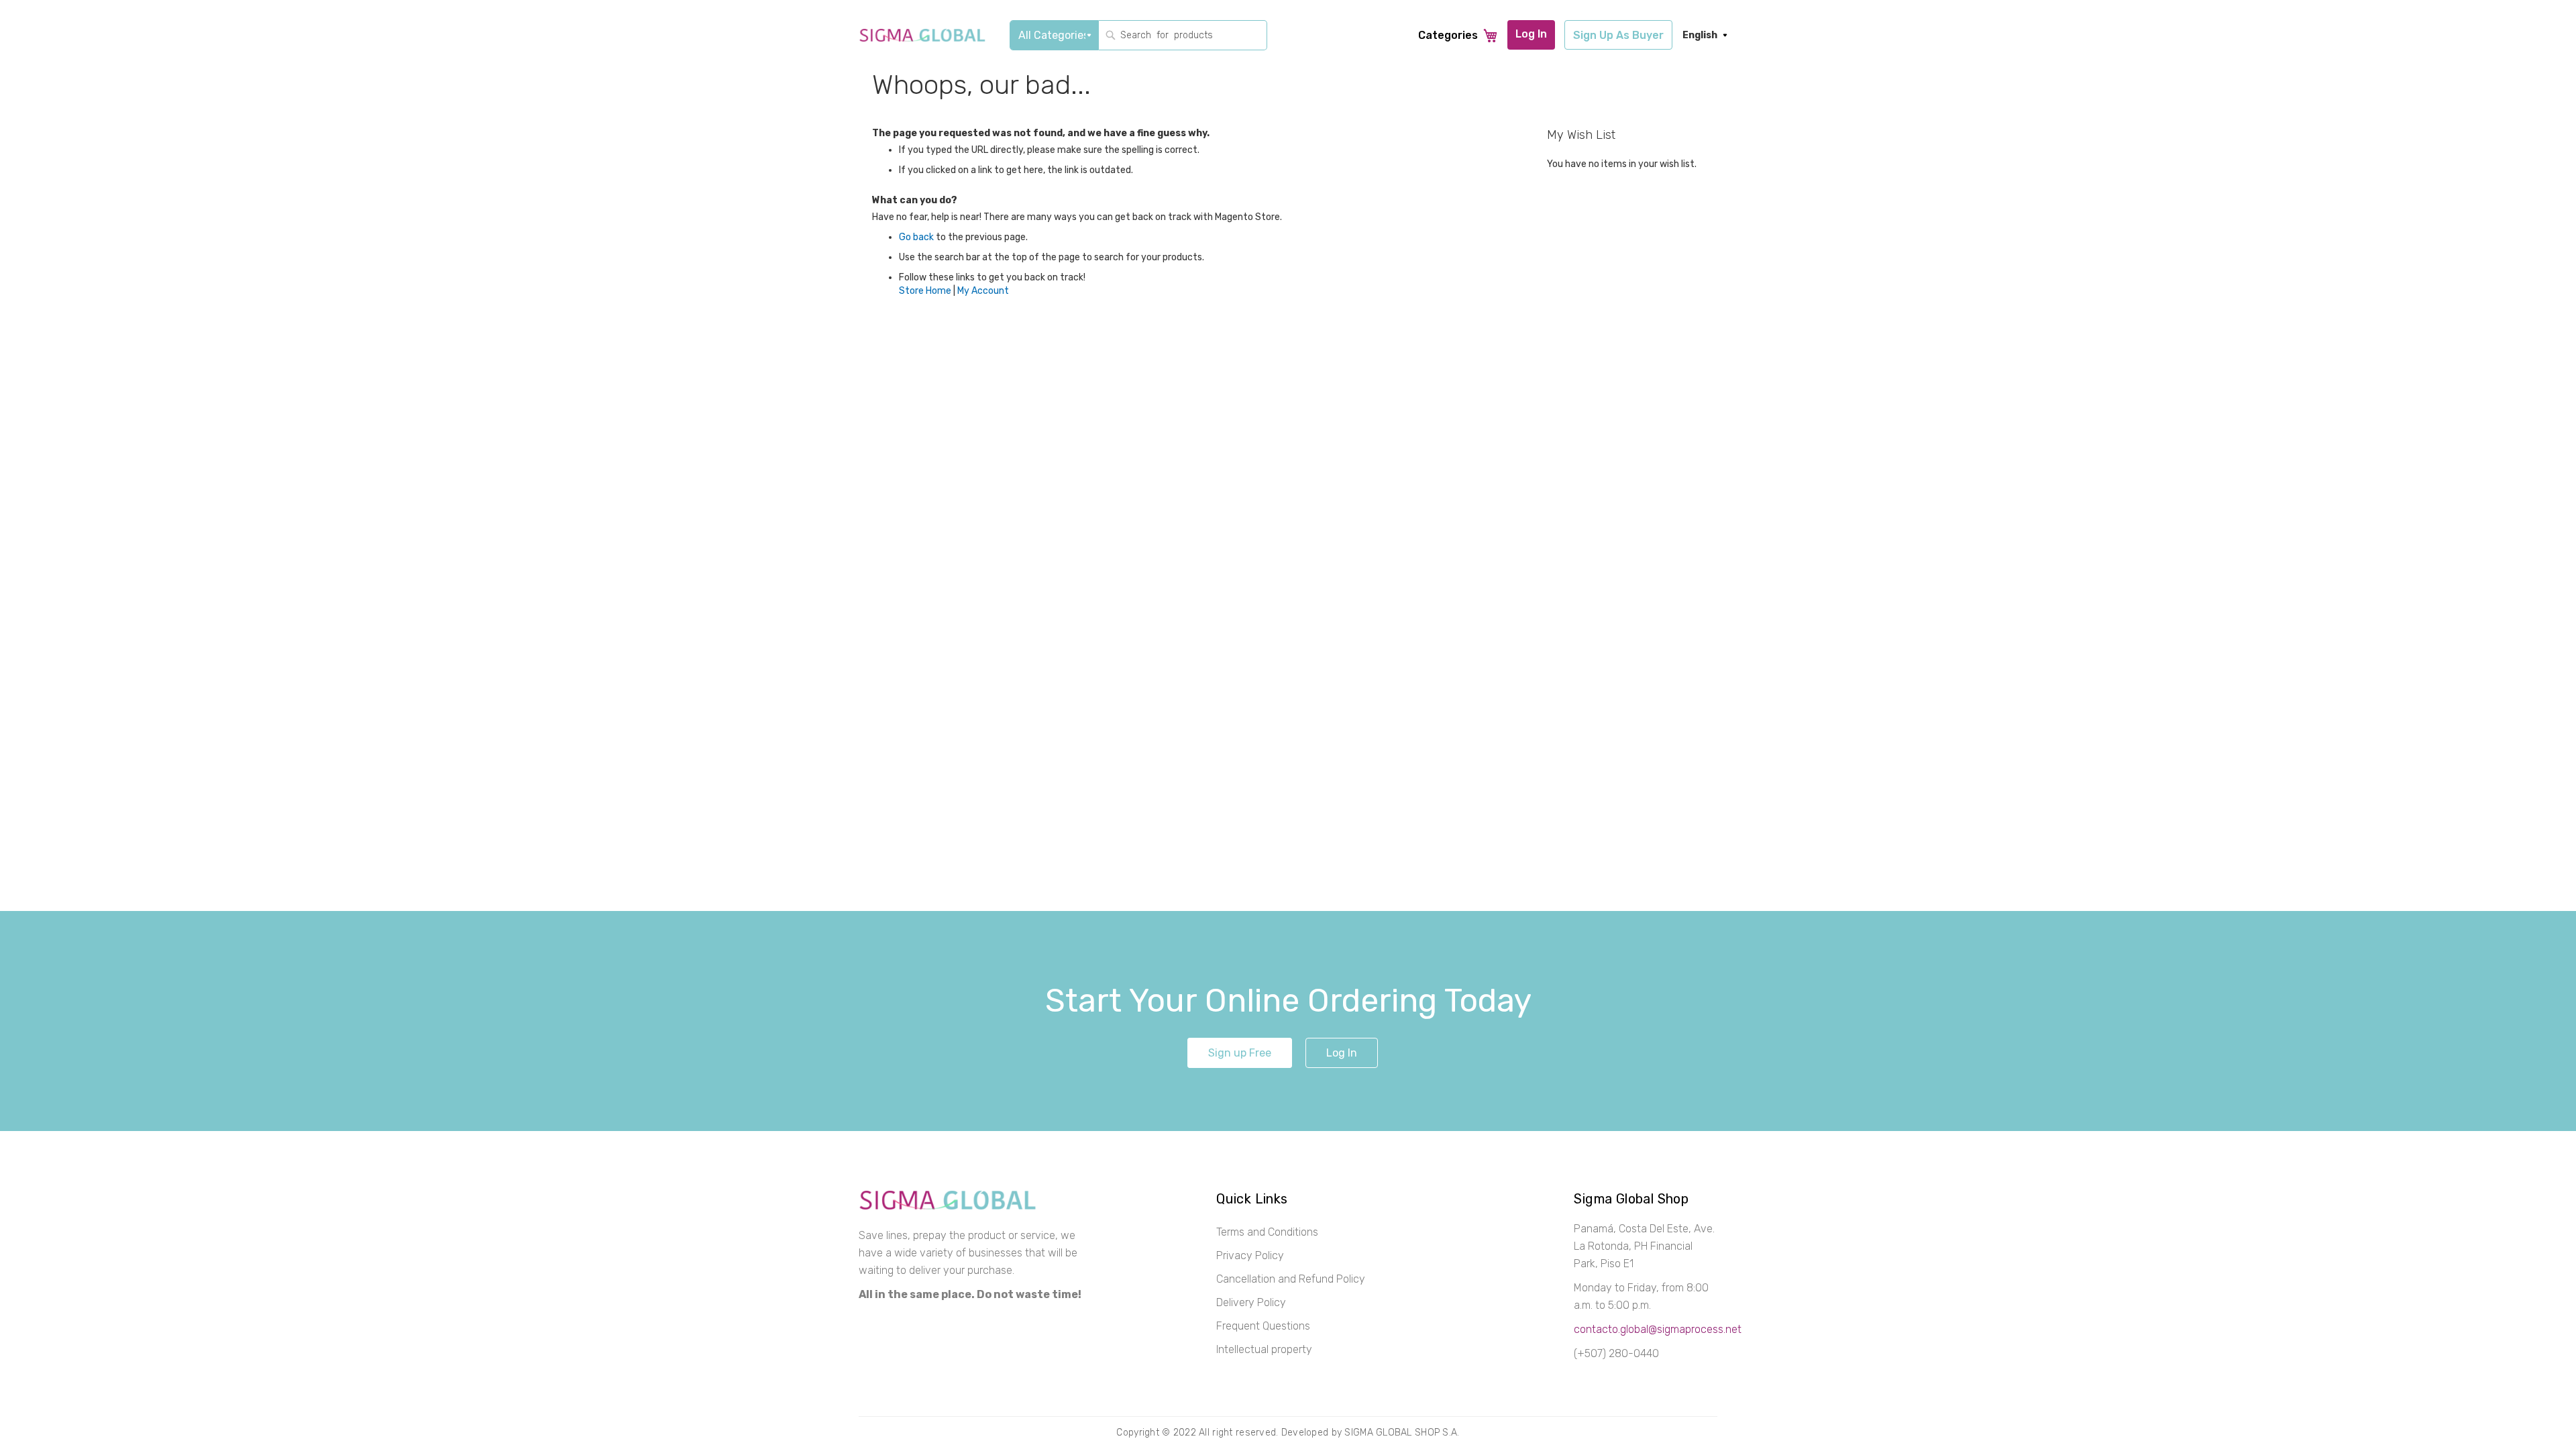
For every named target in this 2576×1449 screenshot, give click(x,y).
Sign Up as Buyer (1618, 35)
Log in (1531, 34)
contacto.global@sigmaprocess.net (1658, 1329)
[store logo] (922, 36)
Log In (1342, 1053)
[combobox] (1183, 35)
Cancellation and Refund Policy (1291, 1279)
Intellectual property (1264, 1349)
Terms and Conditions (1267, 1232)
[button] (1700, 36)
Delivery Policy (1251, 1302)
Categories (1448, 35)
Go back (916, 237)
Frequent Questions (1263, 1326)
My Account (983, 291)
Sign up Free (1240, 1053)
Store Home (925, 291)
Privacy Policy (1250, 1255)
